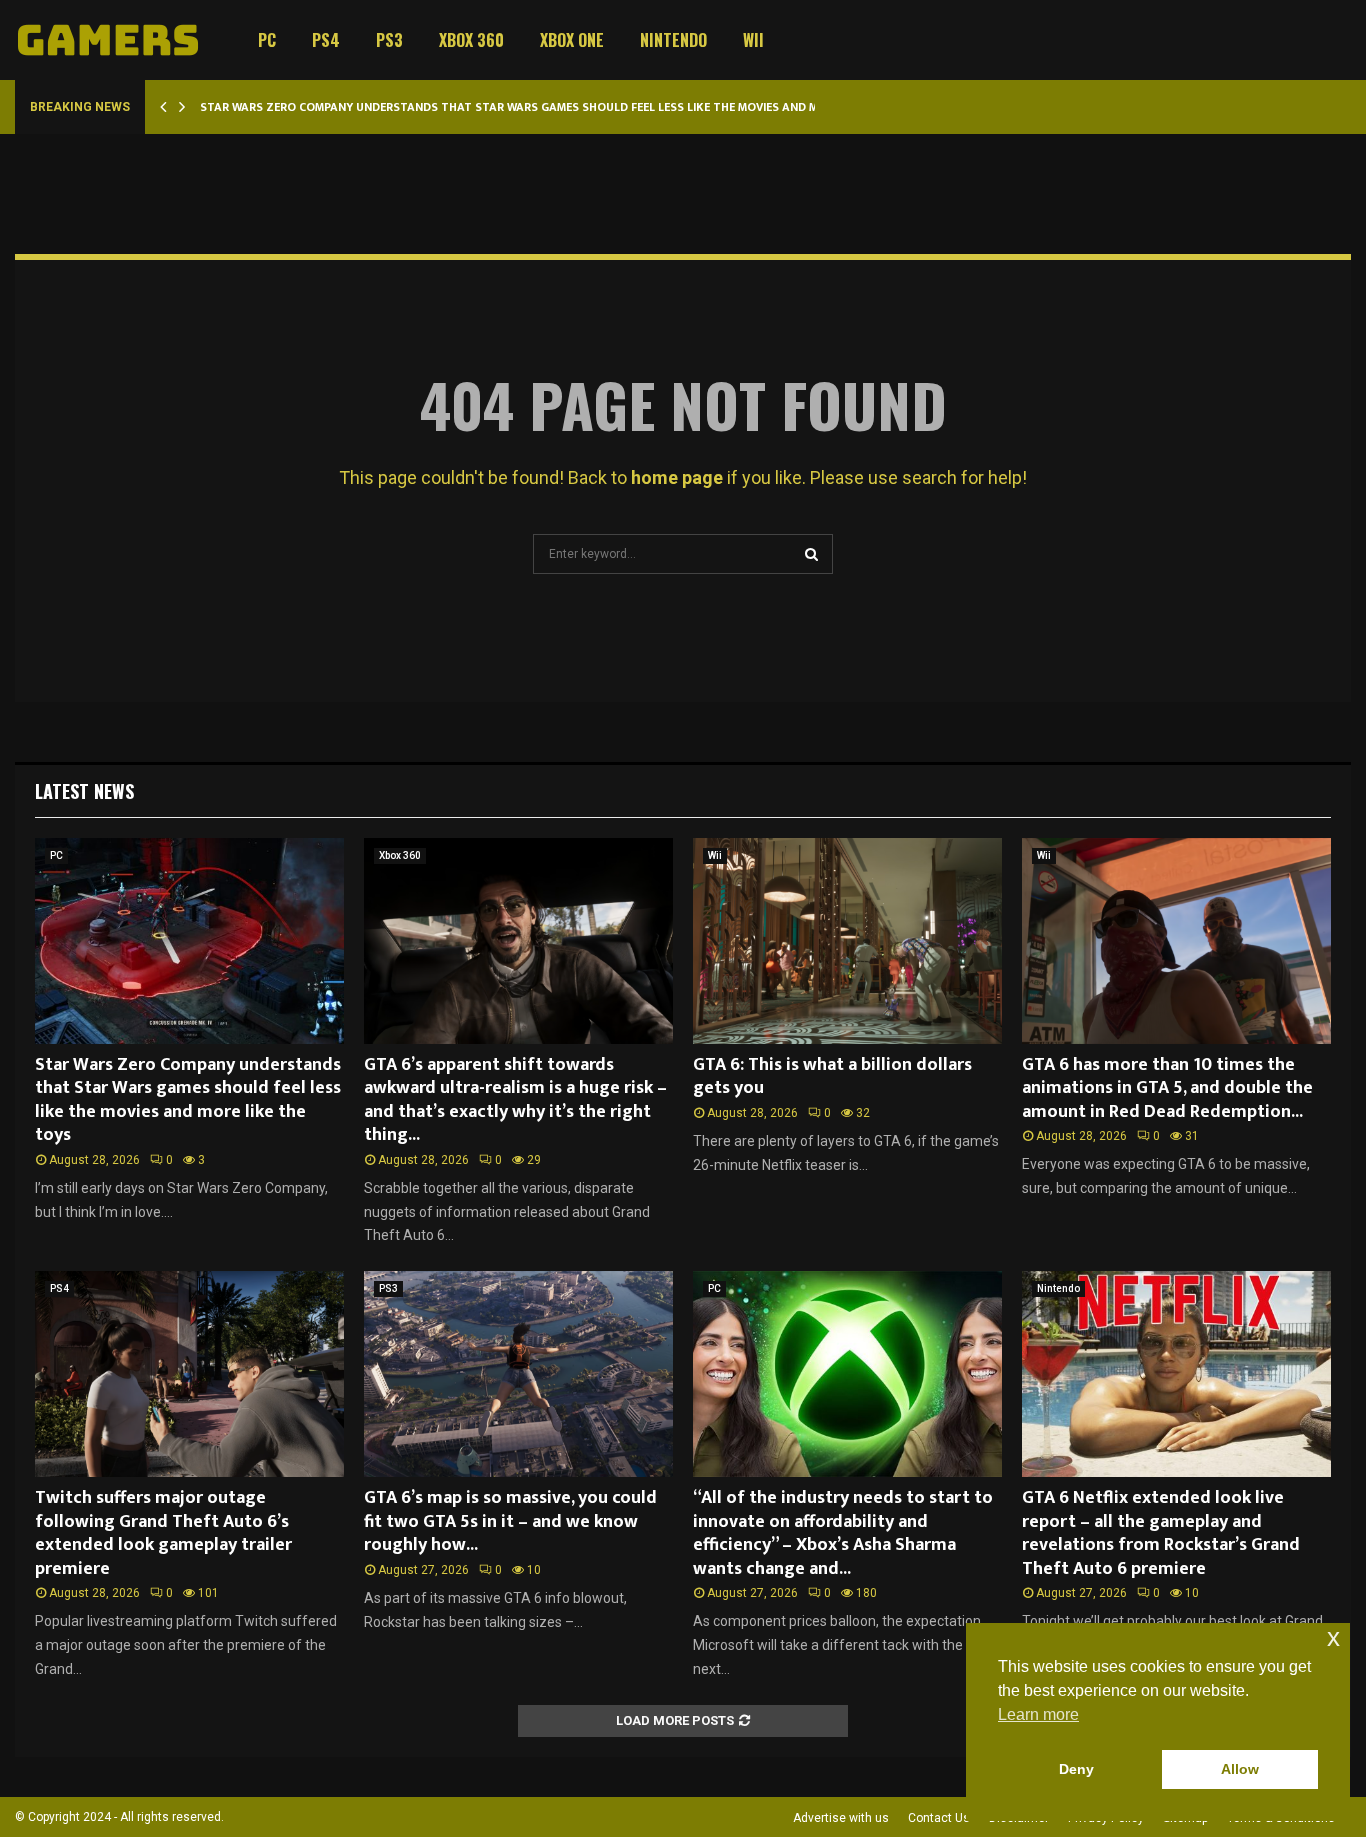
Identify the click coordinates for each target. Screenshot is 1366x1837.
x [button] (1333, 1637)
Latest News (84, 791)
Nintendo (673, 40)
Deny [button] (1076, 1769)
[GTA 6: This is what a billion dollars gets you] (847, 941)
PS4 (326, 40)
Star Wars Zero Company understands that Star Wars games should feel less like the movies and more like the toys (562, 107)
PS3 (389, 40)
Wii (753, 40)
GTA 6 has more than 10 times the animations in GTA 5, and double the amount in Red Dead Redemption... (1167, 1088)
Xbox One (572, 40)
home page (677, 477)
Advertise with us (841, 1818)
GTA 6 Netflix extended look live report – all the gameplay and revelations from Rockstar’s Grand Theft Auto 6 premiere (1161, 1533)
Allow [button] (1240, 1769)
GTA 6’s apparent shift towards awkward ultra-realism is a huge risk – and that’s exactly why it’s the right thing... (515, 1100)
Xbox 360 (471, 40)
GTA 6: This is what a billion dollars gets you (832, 1076)
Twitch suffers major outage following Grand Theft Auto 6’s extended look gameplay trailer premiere (163, 1533)
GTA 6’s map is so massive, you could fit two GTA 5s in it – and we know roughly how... (510, 1521)
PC (267, 40)
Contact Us (939, 1818)
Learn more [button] (1038, 1714)
